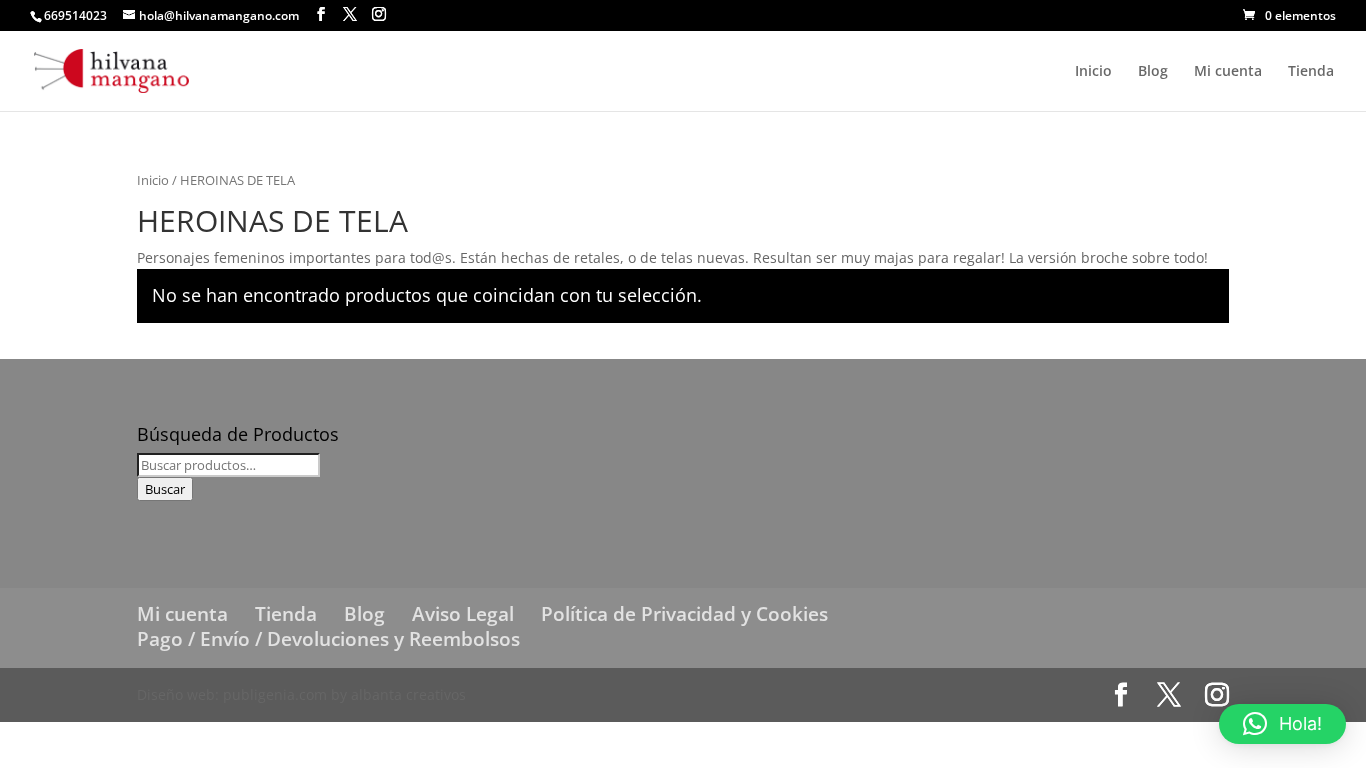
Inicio (1093, 72)
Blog (1153, 72)
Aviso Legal (463, 614)
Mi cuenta (1228, 72)
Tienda (1311, 72)
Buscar (165, 489)
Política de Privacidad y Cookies (684, 614)
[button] (1282, 724)
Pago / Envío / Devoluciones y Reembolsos (328, 639)
